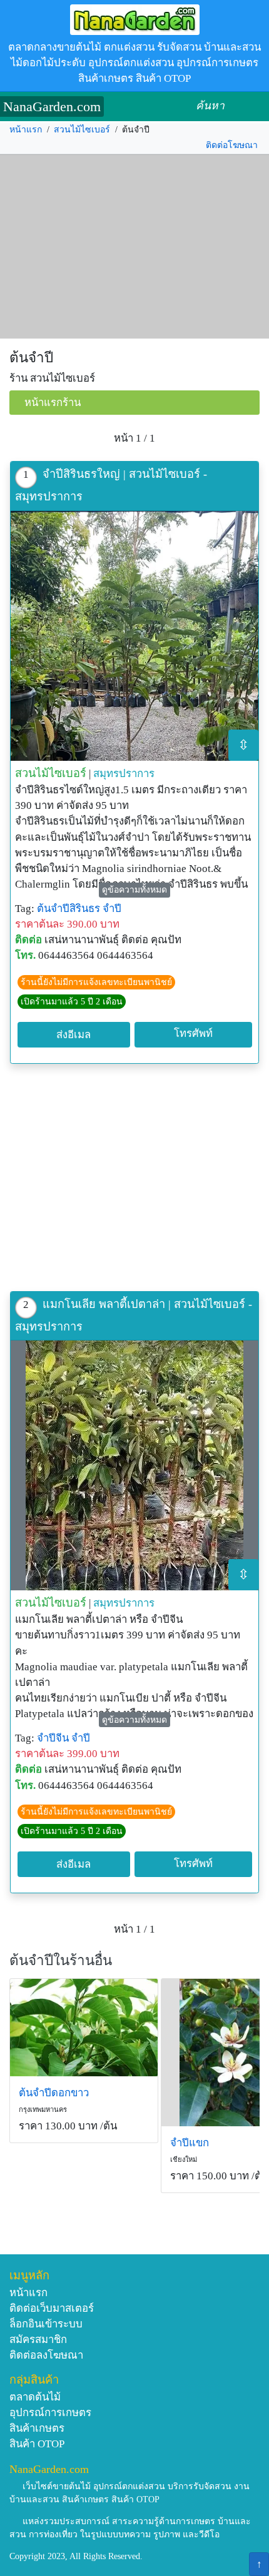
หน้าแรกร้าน (53, 403)
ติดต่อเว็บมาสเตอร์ (52, 2308)
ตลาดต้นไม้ (35, 2397)
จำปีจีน (53, 1738)
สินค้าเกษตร (37, 2428)
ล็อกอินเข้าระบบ (46, 2324)
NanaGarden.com (52, 107)
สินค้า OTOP (37, 2444)
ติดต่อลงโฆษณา (46, 2355)
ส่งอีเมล (74, 1035)
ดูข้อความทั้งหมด (134, 890)
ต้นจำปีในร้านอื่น (61, 1960)
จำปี (112, 909)
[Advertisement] (134, 247)
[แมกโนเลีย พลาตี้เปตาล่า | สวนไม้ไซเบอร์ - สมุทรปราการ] (134, 1465)
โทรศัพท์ (193, 1033)
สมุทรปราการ (124, 774)
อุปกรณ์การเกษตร (50, 2413)
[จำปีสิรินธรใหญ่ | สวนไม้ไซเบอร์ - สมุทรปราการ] (134, 636)
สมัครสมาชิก (38, 2340)
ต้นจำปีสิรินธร (69, 909)
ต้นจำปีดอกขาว (54, 2093)
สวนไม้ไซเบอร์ (82, 130)
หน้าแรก (26, 130)
